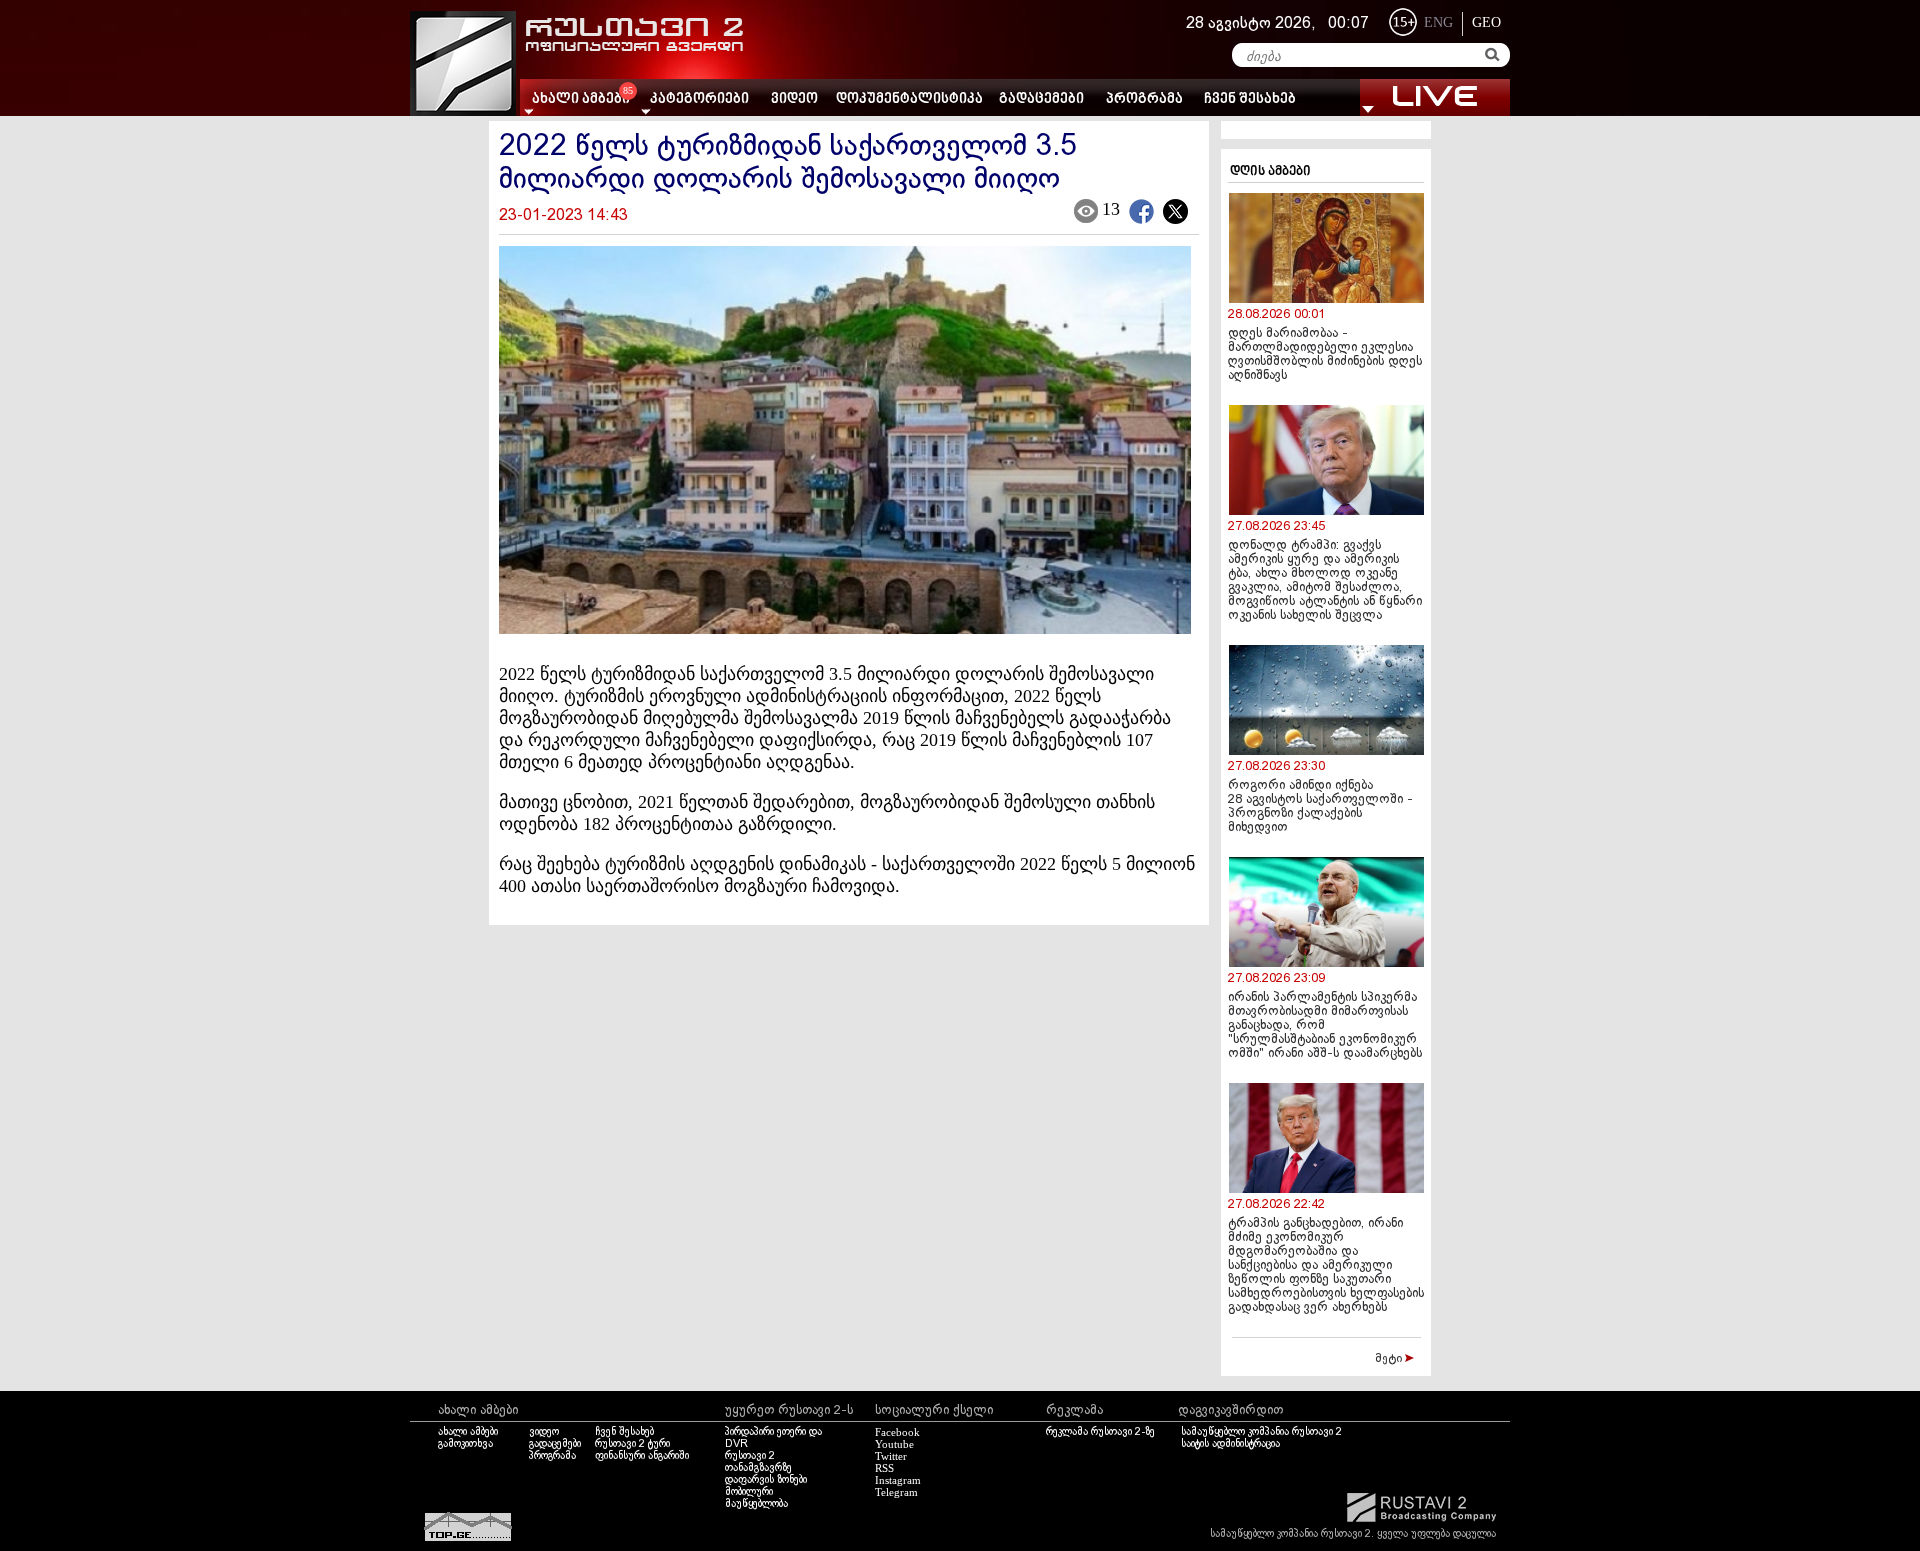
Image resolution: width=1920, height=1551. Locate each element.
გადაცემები (1041, 99)
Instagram (898, 1480)
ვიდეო (794, 99)
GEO (1486, 22)
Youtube (894, 1444)
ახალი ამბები (468, 1432)
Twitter (891, 1456)
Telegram (896, 1492)
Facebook (897, 1432)
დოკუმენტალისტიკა (909, 99)
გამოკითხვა (465, 1444)
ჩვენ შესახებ (1250, 99)
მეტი (1390, 1359)
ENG (1438, 22)
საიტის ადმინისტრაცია (1230, 1444)
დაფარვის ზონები (766, 1480)
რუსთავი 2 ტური (632, 1444)
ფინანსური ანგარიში (642, 1456)
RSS (884, 1468)
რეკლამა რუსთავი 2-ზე (1100, 1432)
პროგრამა (1144, 99)
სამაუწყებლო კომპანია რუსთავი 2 (1261, 1432)
